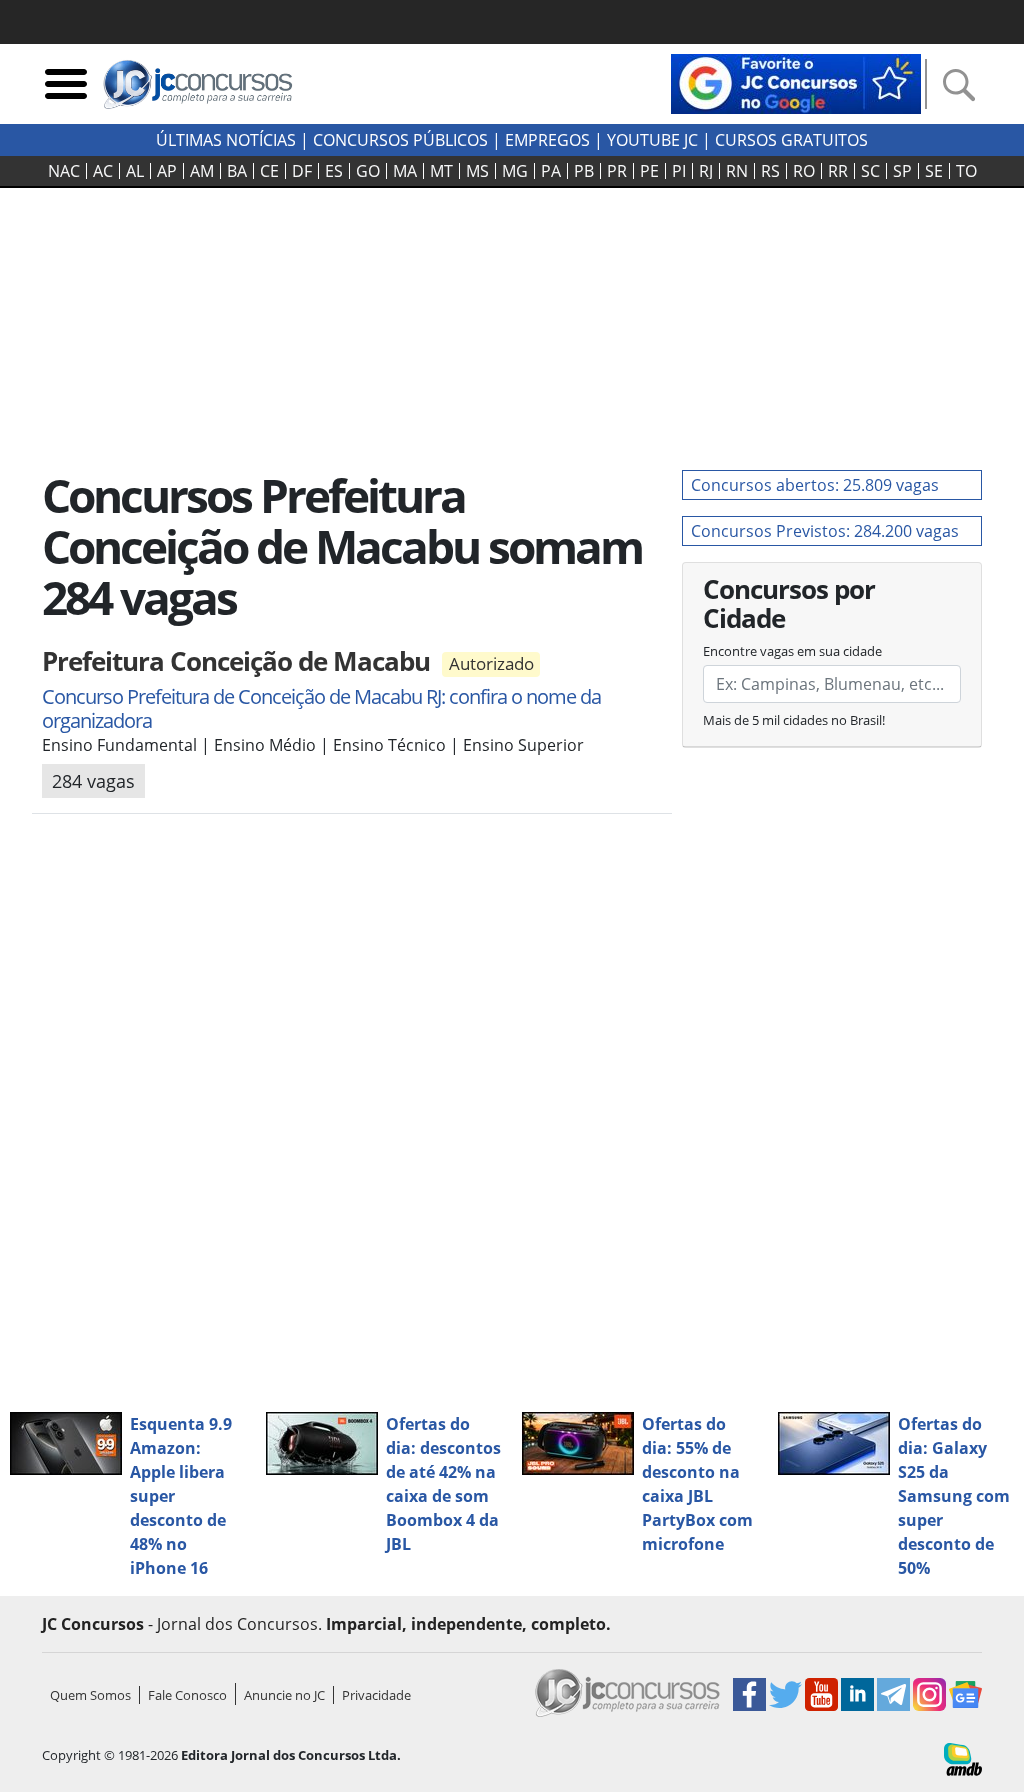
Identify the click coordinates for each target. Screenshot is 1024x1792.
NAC (64, 171)
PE (649, 171)
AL (135, 171)
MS (477, 171)
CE (269, 171)
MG (515, 171)
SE (934, 171)
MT (441, 171)
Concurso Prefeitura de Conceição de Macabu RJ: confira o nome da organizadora (321, 708)
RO (804, 171)
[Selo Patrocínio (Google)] (796, 82)
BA (237, 171)
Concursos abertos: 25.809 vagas (815, 485)
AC (103, 171)
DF (302, 171)
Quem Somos (90, 1695)
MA (405, 171)
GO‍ (368, 171)
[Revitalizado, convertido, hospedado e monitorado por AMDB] (963, 1758)
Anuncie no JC (284, 1695)
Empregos (547, 140)
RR (838, 171)
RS (770, 171)
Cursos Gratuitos (791, 140)
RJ (706, 171)
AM (202, 171)
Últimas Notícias (226, 140)
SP (902, 171)
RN (737, 171)
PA (551, 171)
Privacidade (376, 1695)
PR (617, 171)
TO (966, 171)
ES (334, 171)
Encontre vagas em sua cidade (792, 651)
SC (870, 171)
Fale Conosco (187, 1695)
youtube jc (652, 140)
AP (167, 171)
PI (679, 171)
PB (584, 171)
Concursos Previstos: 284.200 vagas (825, 531)
